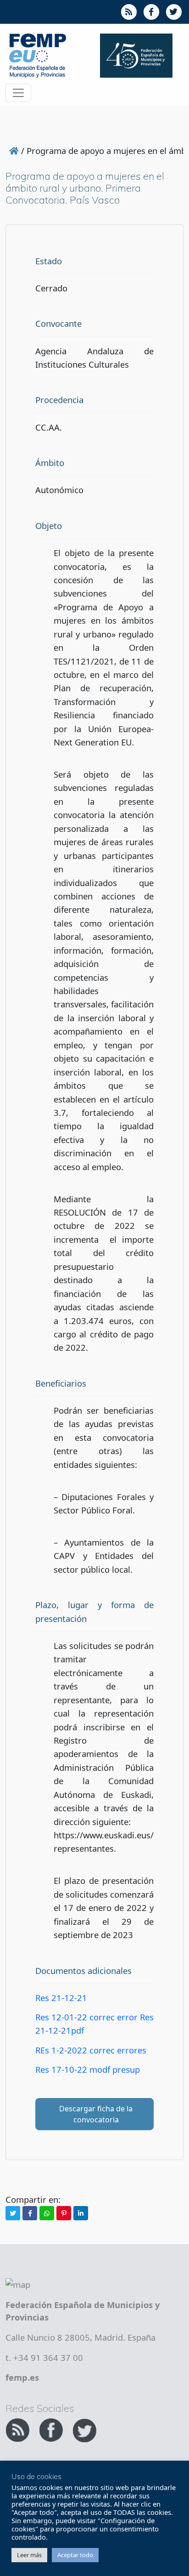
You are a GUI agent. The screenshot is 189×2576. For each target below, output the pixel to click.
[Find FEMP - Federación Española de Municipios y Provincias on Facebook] (52, 2429)
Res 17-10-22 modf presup (88, 2069)
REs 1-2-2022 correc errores (91, 2050)
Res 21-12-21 (61, 1998)
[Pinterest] (64, 2213)
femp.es (22, 2377)
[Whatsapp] (47, 2213)
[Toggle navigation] (18, 93)
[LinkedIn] (81, 2213)
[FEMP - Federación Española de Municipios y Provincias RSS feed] (19, 2429)
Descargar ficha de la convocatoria (96, 2114)
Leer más (29, 2555)
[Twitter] (13, 2213)
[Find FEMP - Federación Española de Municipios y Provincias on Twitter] (84, 2429)
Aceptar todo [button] (75, 2555)
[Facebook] (30, 2213)
